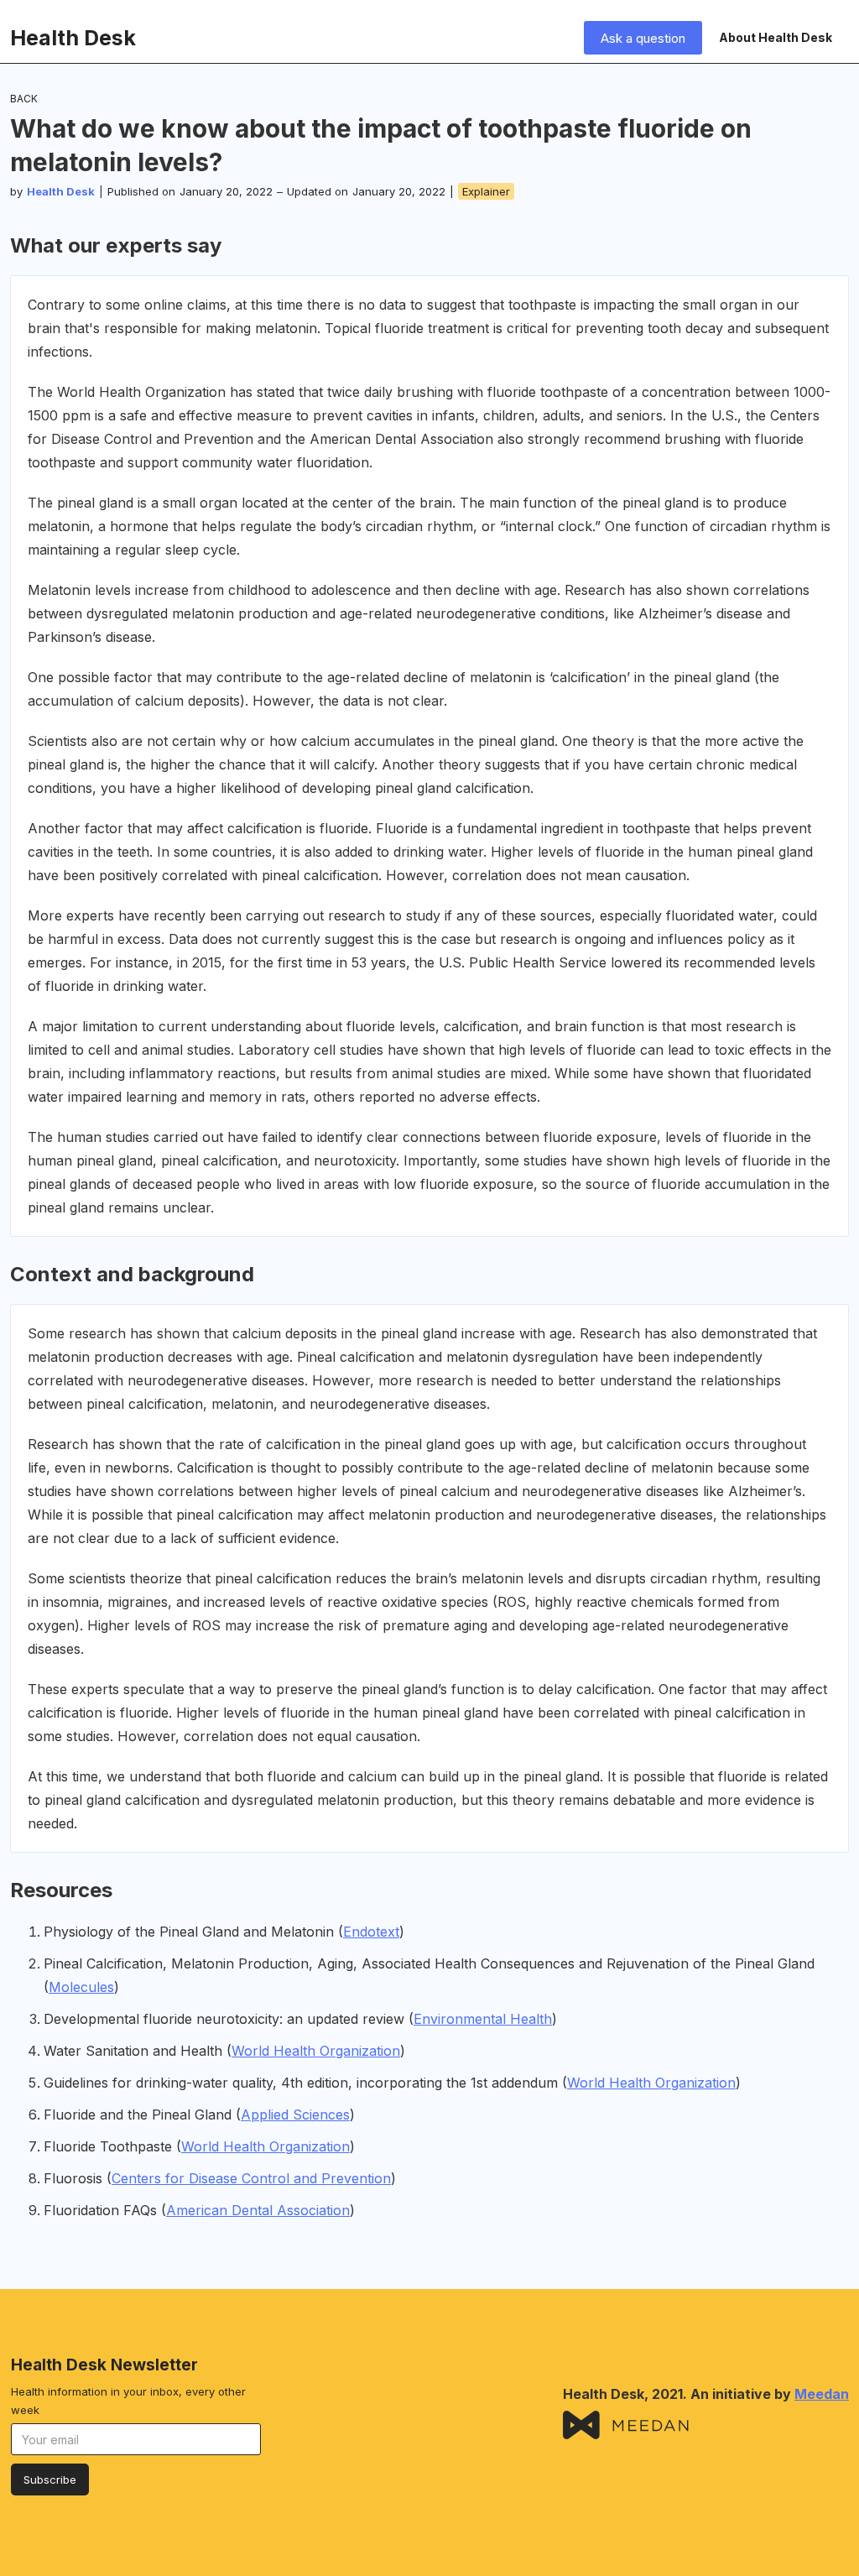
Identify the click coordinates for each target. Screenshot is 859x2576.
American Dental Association (258, 2210)
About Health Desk (776, 37)
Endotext (371, 1932)
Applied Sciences (295, 2115)
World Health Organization (316, 2051)
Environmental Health (483, 2019)
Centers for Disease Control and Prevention (251, 2178)
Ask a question (643, 38)
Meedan (822, 2394)
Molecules (81, 1987)
